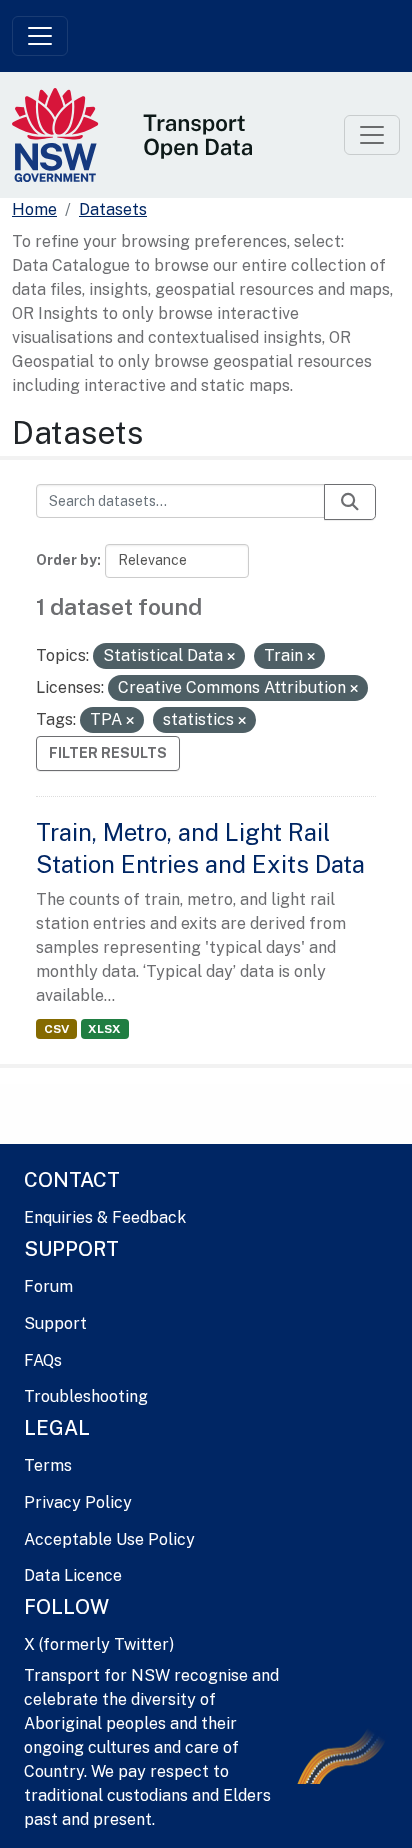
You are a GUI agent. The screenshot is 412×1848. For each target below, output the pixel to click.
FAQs (43, 1360)
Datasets (113, 209)
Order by (66, 560)
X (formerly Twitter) (99, 1644)
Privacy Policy (78, 1502)
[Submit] (350, 502)
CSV (56, 1029)
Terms (48, 1465)
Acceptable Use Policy (109, 1539)
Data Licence (73, 1575)
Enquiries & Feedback (105, 1217)
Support (55, 1323)
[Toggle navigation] (40, 36)
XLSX (104, 1029)
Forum (48, 1286)
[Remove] (231, 657)
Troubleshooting (86, 1396)
